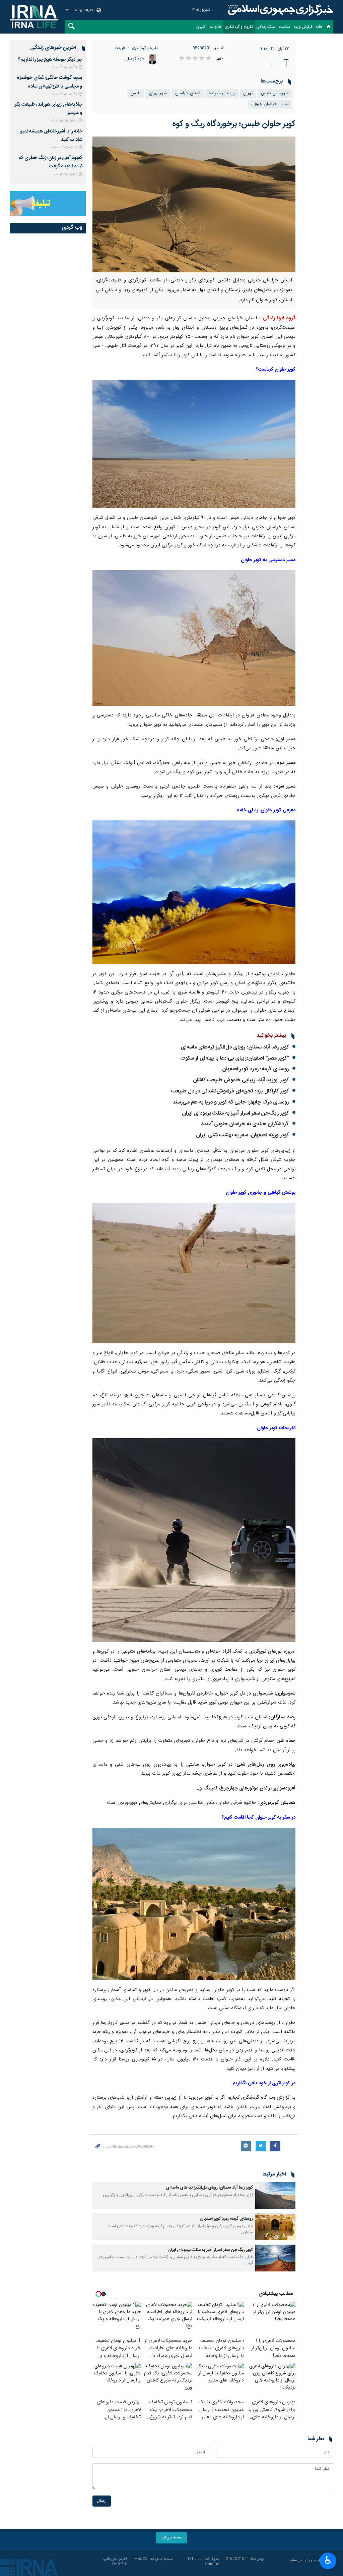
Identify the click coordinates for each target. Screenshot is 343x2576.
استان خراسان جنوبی (270, 104)
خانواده (216, 27)
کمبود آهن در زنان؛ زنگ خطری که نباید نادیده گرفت (51, 162)
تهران (248, 93)
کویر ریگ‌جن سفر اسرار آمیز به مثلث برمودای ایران (235, 1113)
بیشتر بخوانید (271, 1036)
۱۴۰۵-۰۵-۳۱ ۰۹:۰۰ (64, 68)
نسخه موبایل (171, 2538)
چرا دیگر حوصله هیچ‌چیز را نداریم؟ (50, 60)
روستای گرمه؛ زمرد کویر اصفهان (255, 1069)
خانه (319, 27)
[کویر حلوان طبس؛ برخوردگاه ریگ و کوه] (194, 204)
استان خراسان (188, 93)
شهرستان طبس (275, 93)
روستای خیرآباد (222, 93)
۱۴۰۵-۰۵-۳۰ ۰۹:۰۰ (64, 121)
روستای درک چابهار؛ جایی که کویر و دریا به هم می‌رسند (231, 1102)
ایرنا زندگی (280, 10)
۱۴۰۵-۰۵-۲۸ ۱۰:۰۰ (64, 175)
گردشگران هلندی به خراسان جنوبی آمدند (245, 1124)
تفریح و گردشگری (239, 27)
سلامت (285, 27)
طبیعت (120, 48)
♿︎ (328, 2560)
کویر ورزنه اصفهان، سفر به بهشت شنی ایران (242, 1135)
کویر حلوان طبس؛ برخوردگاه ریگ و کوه (234, 124)
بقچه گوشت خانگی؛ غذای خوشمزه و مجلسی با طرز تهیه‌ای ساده (50, 82)
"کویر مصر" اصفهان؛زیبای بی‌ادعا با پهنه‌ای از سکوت (234, 1058)
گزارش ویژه (303, 27)
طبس (136, 93)
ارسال (102, 2501)
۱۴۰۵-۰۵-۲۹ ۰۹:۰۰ (64, 148)
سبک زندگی (266, 27)
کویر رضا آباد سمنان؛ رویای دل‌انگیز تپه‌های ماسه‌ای (235, 1047)
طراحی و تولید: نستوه (305, 2561)
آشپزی (201, 27)
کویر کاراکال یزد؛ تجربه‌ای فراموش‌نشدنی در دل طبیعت (230, 1091)
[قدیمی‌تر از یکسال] (275, 2196)
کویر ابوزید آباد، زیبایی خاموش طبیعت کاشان (241, 1080)
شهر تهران (158, 93)
